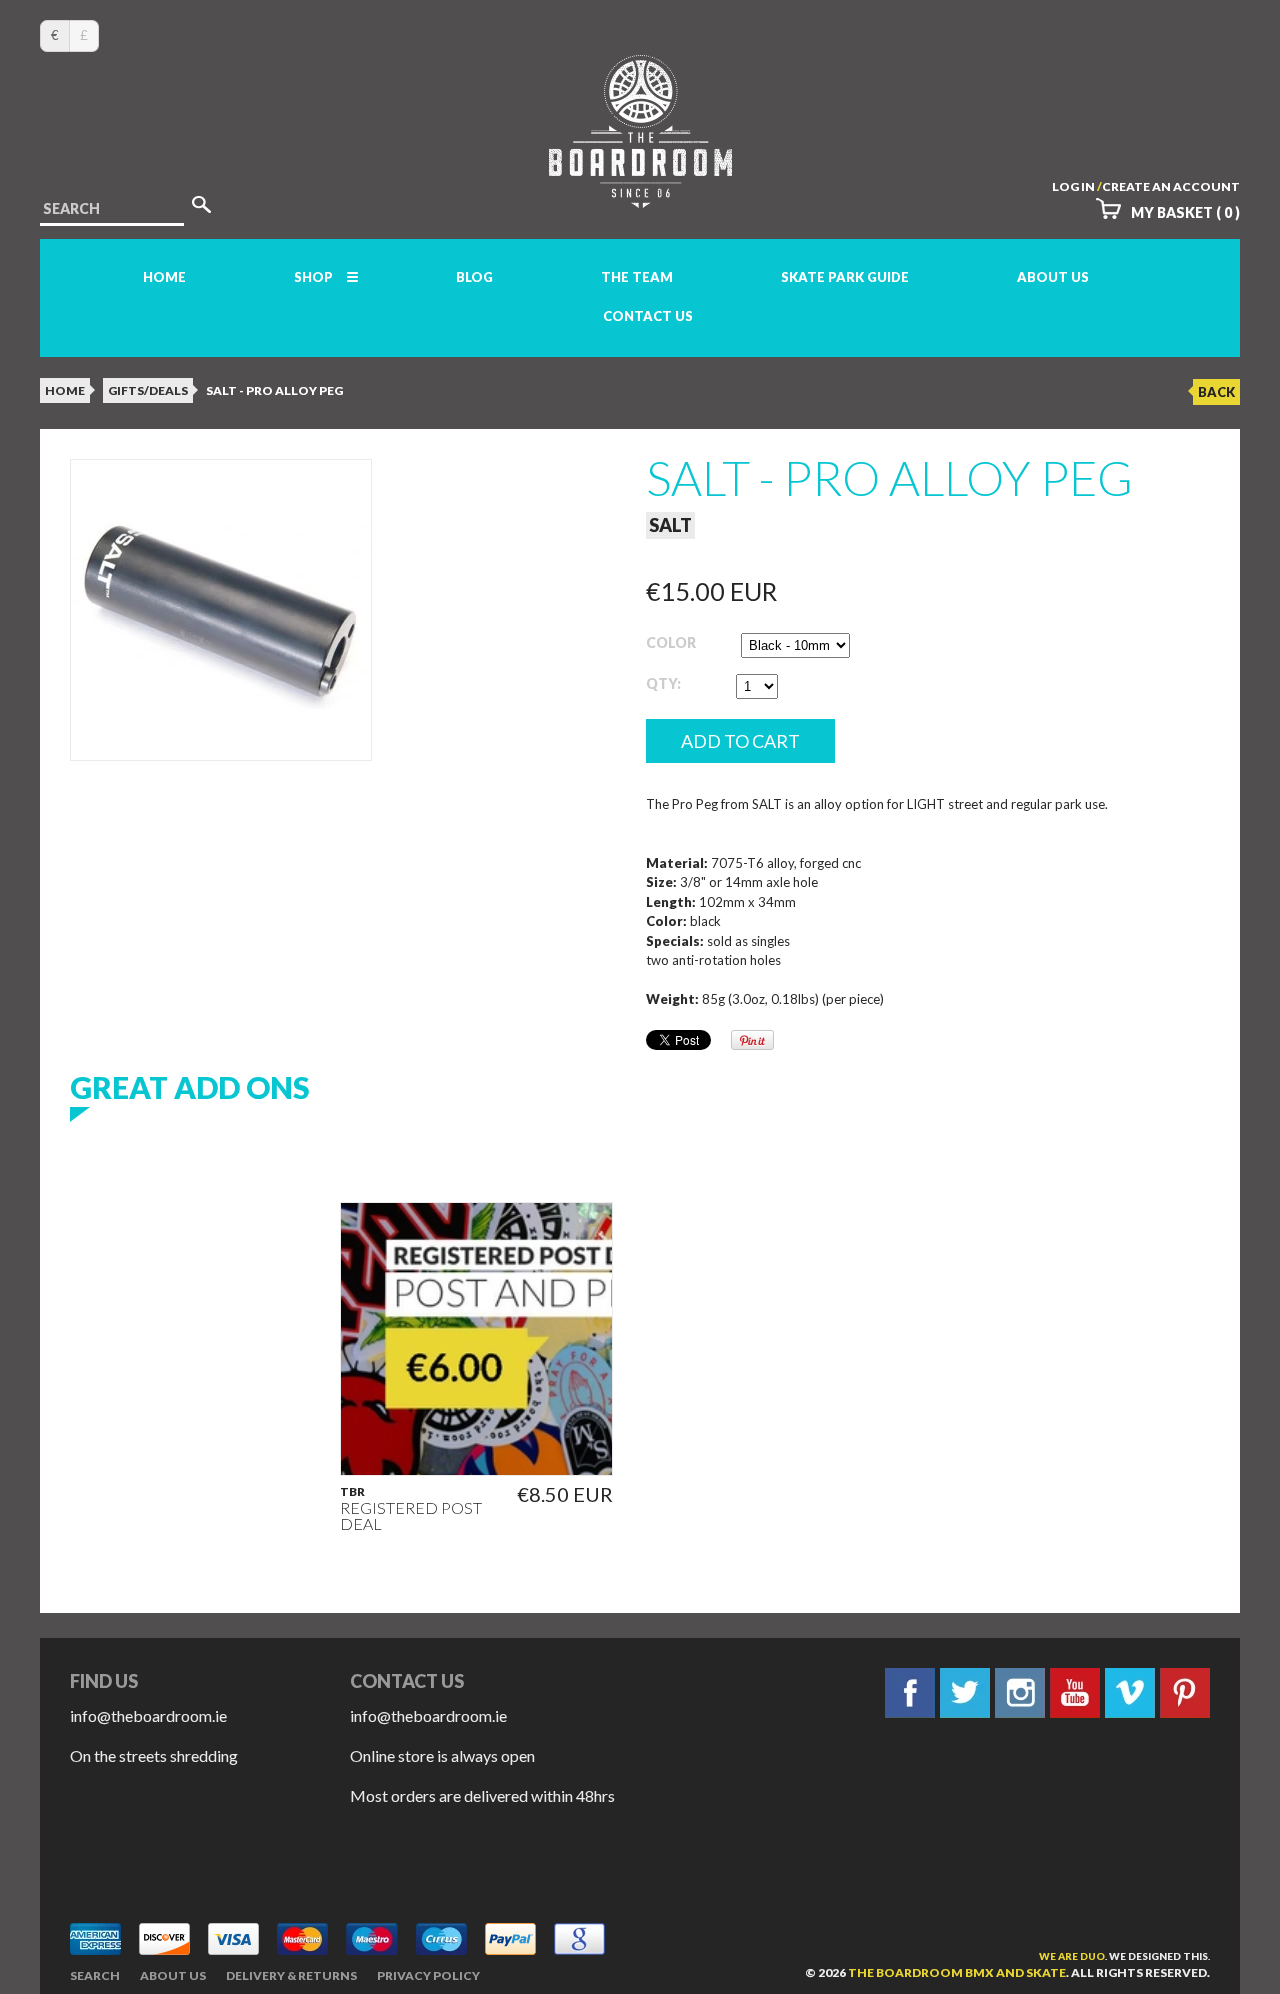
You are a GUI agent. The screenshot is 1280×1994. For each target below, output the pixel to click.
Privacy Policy (428, 1975)
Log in (1073, 186)
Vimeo (1130, 1693)
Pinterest (1185, 1693)
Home (164, 277)
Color (671, 642)
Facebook (910, 1693)
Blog (474, 277)
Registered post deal (411, 1516)
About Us (1053, 277)
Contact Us (648, 316)
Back (1216, 392)
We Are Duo (1072, 1956)
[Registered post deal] (476, 1338)
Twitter (965, 1693)
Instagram (1020, 1693)
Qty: (663, 683)
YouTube (1075, 1693)
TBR (352, 1492)
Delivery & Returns (291, 1975)
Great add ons (190, 1087)
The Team (637, 277)
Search (95, 1975)
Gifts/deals (148, 390)
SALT (670, 525)
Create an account (1171, 186)
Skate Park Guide (845, 277)
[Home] (640, 189)
